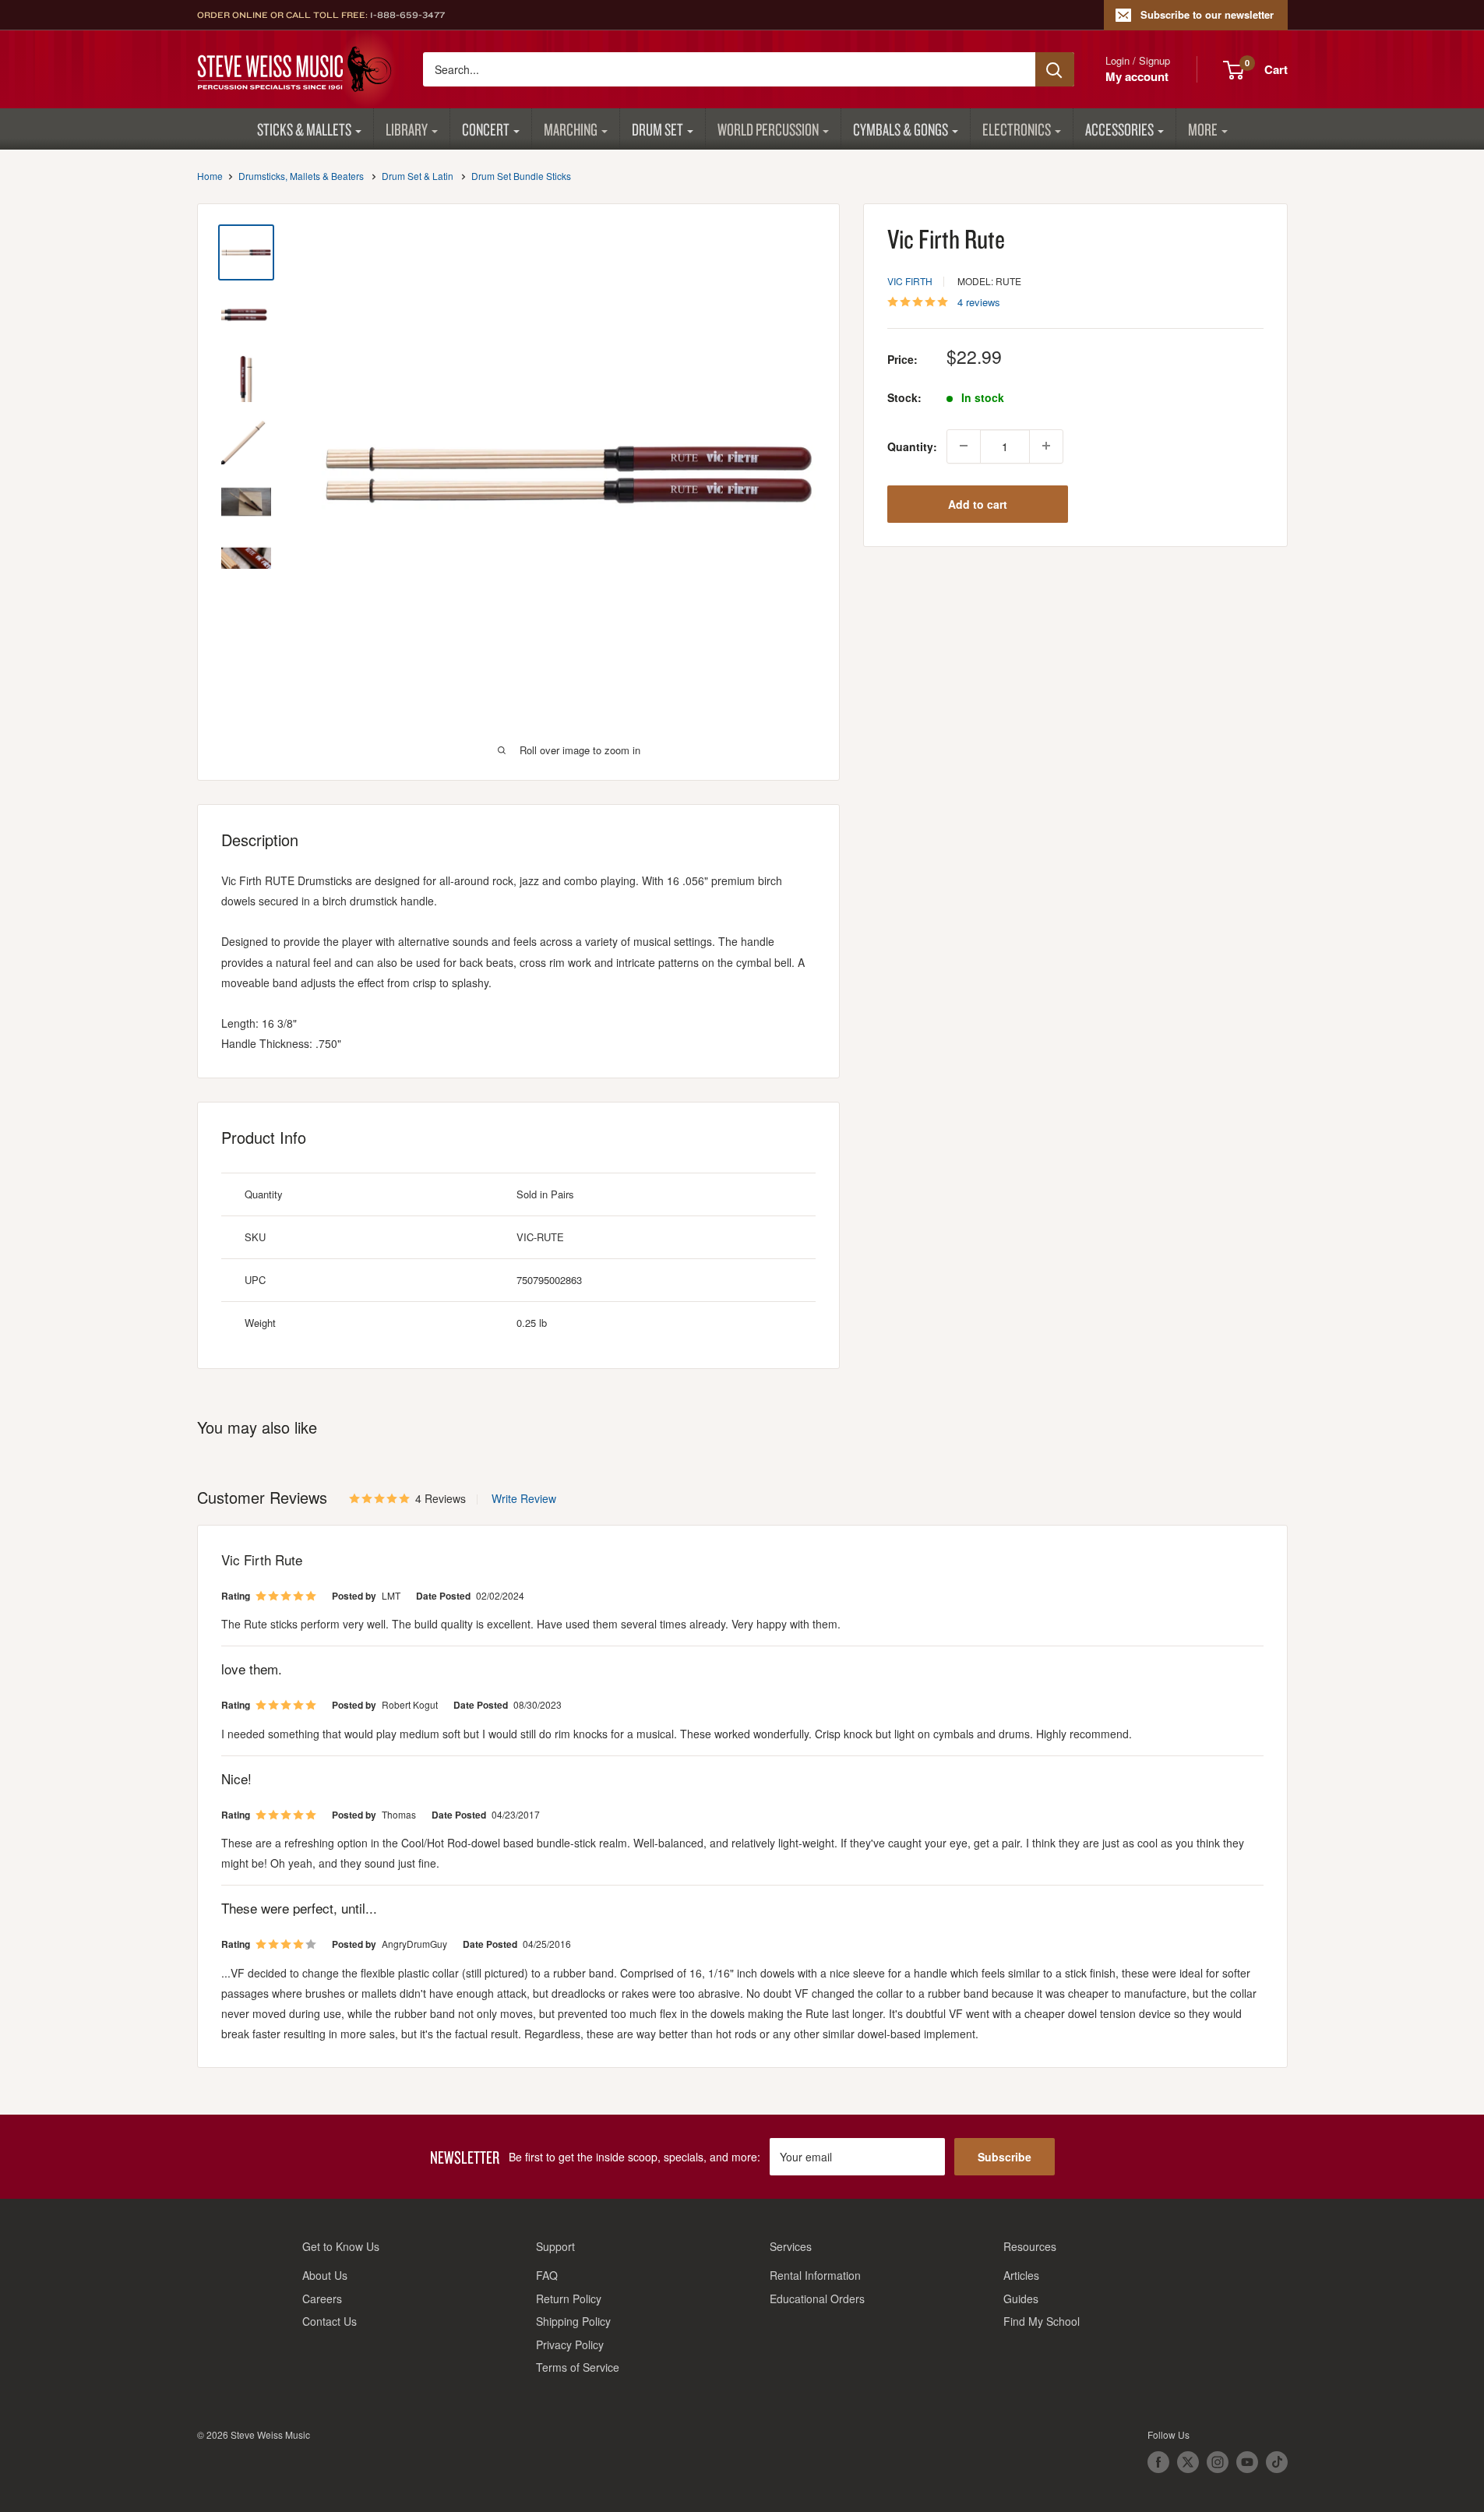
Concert (486, 129)
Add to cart (978, 503)
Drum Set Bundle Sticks (521, 176)
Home (210, 176)
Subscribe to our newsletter (1207, 14)
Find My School (1042, 2321)
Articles (1021, 2275)
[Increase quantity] (1046, 446)
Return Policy (569, 2299)
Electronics (1017, 129)
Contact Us (330, 2321)
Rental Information (815, 2275)
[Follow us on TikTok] (1277, 2462)
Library (407, 129)
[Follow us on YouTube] (1247, 2462)
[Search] (1055, 69)
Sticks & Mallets (304, 129)
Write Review (524, 1498)
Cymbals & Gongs (901, 129)
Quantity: (912, 446)
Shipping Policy (573, 2321)
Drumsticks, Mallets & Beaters (301, 176)
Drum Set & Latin (418, 176)
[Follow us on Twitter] (1188, 2462)
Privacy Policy (570, 2344)
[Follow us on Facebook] (1158, 2462)
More (1203, 129)
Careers (322, 2299)
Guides (1021, 2299)
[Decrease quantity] (964, 446)
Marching (571, 129)
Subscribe (1005, 2157)
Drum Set (657, 129)
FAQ (547, 2275)
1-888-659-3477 (407, 15)
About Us (325, 2275)
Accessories (1119, 129)
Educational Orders (817, 2299)
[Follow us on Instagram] (1218, 2462)
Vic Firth (910, 280)
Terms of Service (578, 2367)
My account (1137, 76)
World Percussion (768, 129)
